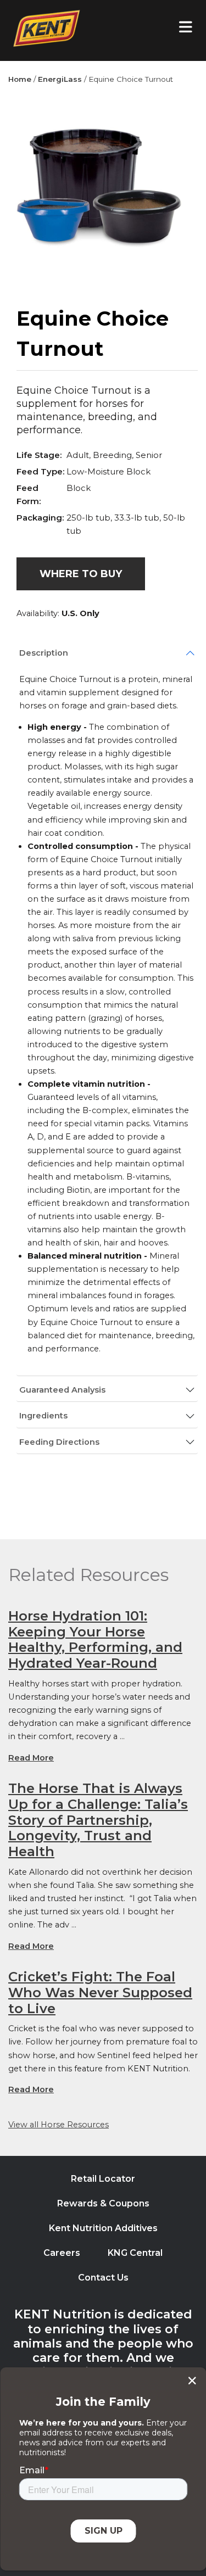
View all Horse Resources (59, 2125)
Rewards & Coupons (103, 2203)
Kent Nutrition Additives (103, 2228)
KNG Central (135, 2253)
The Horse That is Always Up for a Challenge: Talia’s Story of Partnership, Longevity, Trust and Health (98, 1820)
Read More (31, 1758)
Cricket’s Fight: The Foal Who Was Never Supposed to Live (100, 1993)
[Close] (192, 2381)
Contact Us (103, 2278)
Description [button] (44, 653)
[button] (81, 574)
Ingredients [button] (43, 1416)
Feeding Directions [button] (59, 1442)
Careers (62, 2253)
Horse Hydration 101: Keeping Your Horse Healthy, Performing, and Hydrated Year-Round (95, 1639)
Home (20, 79)
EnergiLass (60, 79)
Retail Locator (103, 2179)
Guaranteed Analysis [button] (62, 1390)
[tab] (107, 653)
